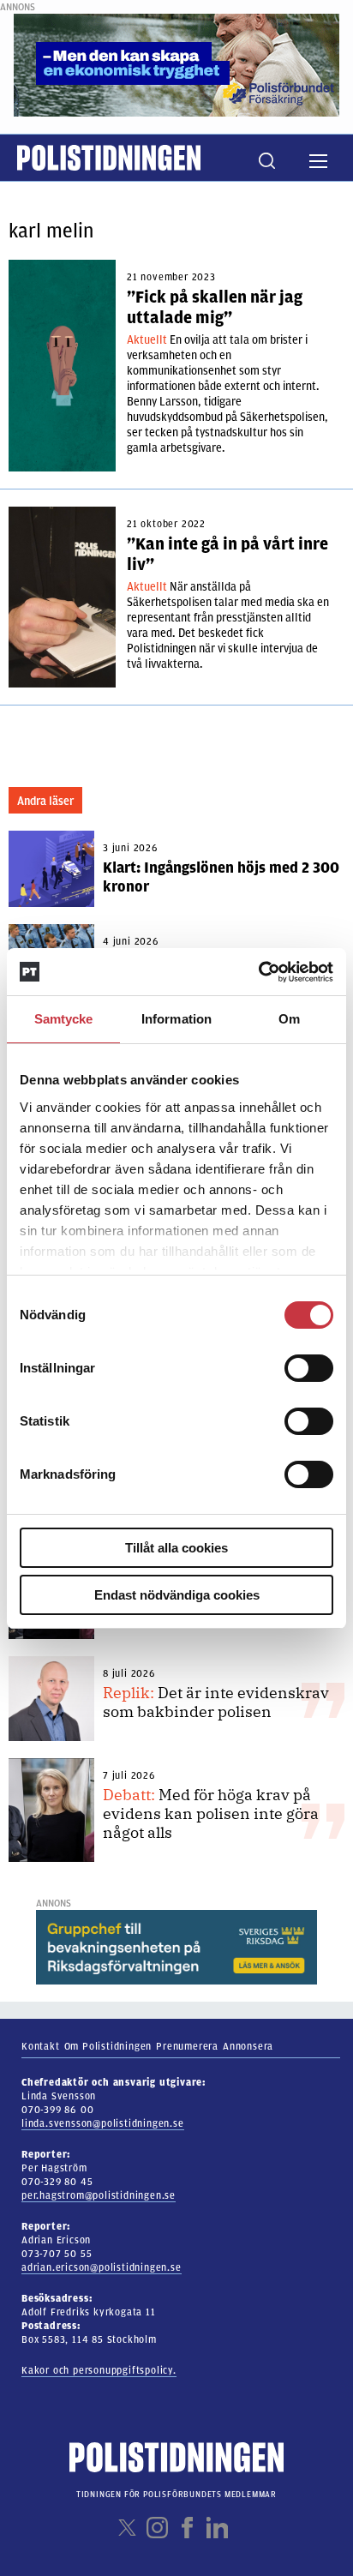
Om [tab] (289, 1019)
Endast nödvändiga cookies (177, 1595)
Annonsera (248, 2046)
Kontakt (41, 2046)
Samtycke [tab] (64, 1019)
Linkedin (217, 2528)
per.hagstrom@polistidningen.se (99, 2195)
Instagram (157, 2528)
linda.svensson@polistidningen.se (103, 2123)
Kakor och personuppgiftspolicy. (99, 2370)
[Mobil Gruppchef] (176, 1947)
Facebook (187, 2528)
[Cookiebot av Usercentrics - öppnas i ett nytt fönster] (258, 972)
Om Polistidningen (108, 2046)
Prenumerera (187, 2046)
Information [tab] (176, 1019)
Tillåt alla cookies (176, 1548)
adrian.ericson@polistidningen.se (102, 2267)
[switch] (309, 1368)
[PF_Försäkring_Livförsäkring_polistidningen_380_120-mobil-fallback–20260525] (176, 64)
